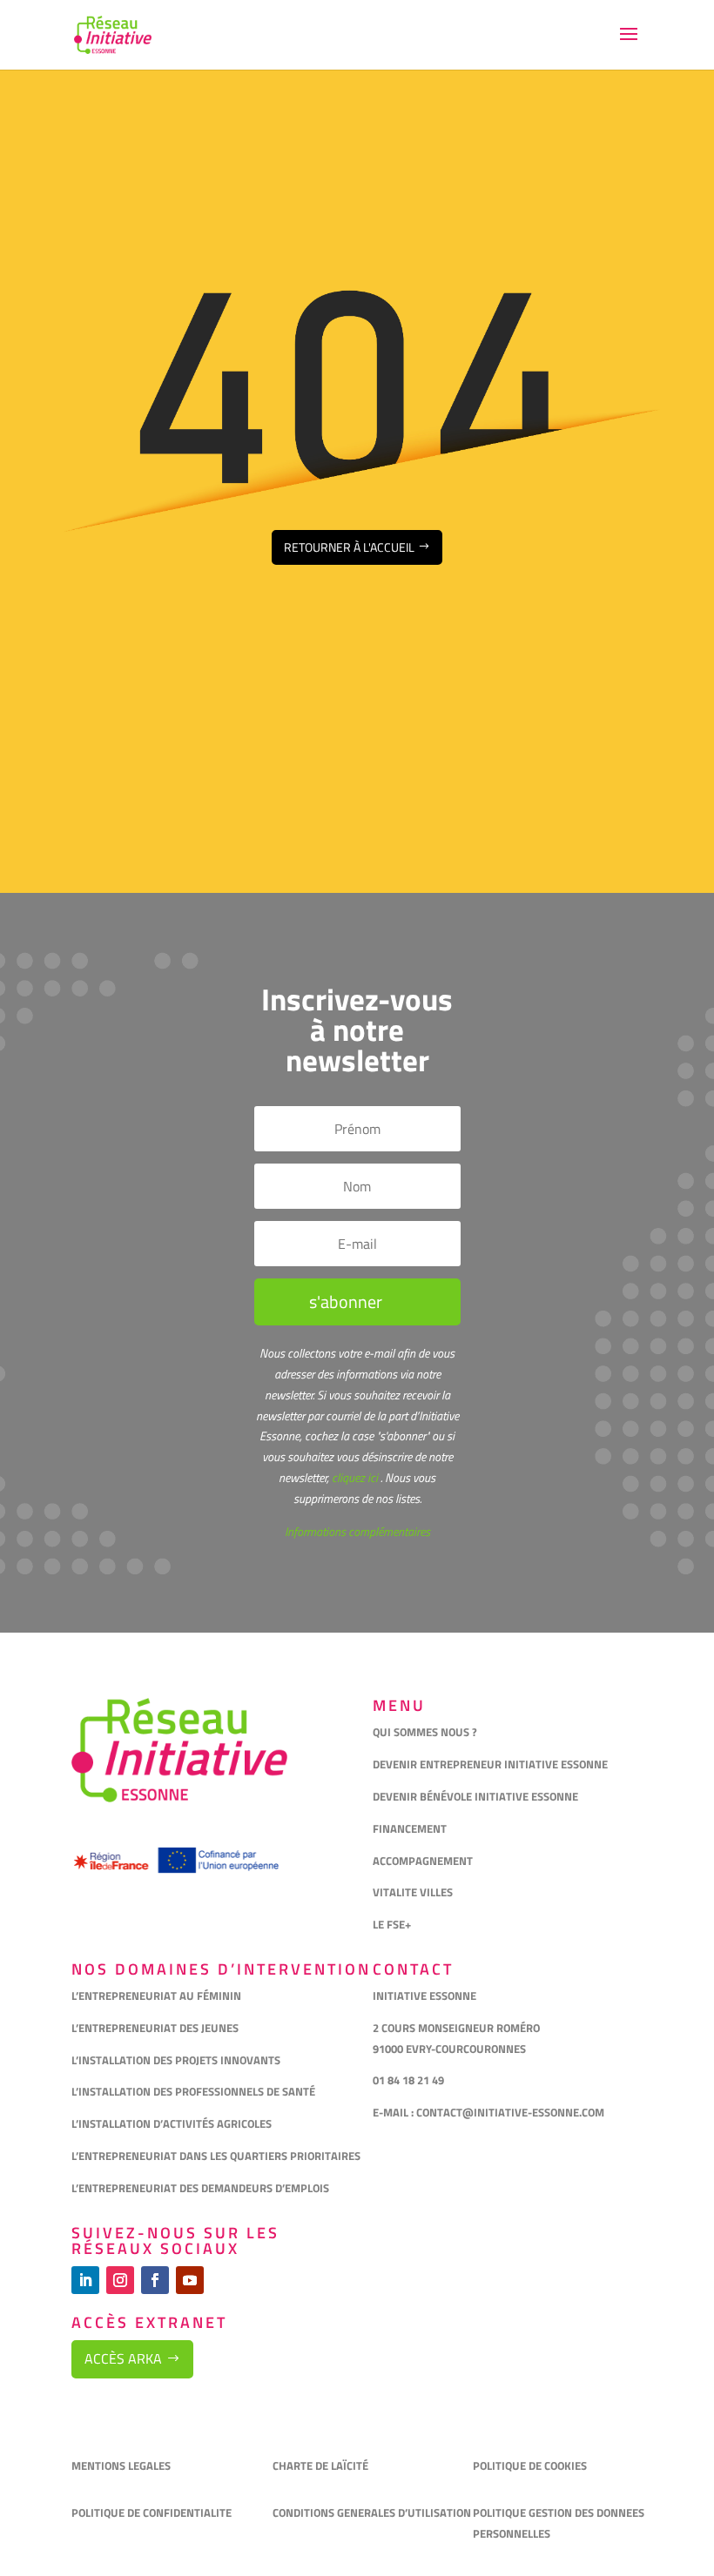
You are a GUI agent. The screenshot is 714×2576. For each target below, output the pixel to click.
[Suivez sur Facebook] (155, 2280)
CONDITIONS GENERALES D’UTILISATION (373, 2512)
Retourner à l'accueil (349, 547)
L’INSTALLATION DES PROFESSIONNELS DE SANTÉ (193, 2091)
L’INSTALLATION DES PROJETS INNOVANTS (176, 2060)
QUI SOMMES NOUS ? (425, 1732)
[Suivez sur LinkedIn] (85, 2280)
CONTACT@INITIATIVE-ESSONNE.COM (510, 2112)
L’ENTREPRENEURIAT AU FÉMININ (156, 1996)
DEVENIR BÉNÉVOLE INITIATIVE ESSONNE (475, 1796)
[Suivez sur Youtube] (190, 2280)
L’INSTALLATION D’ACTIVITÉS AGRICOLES (172, 2123)
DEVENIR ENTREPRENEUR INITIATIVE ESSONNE (490, 1764)
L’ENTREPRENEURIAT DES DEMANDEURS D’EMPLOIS (200, 2188)
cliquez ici (354, 1477)
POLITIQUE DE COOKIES (530, 2465)
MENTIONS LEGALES (121, 2465)
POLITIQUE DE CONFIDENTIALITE (153, 2512)
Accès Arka (123, 2358)
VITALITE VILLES (414, 1892)
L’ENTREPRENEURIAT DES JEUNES (155, 2028)
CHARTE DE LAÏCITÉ (320, 2465)
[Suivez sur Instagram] (120, 2280)
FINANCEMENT (410, 1828)
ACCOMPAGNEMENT (423, 1861)
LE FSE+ (392, 1924)
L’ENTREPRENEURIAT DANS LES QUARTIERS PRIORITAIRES (216, 2156)
